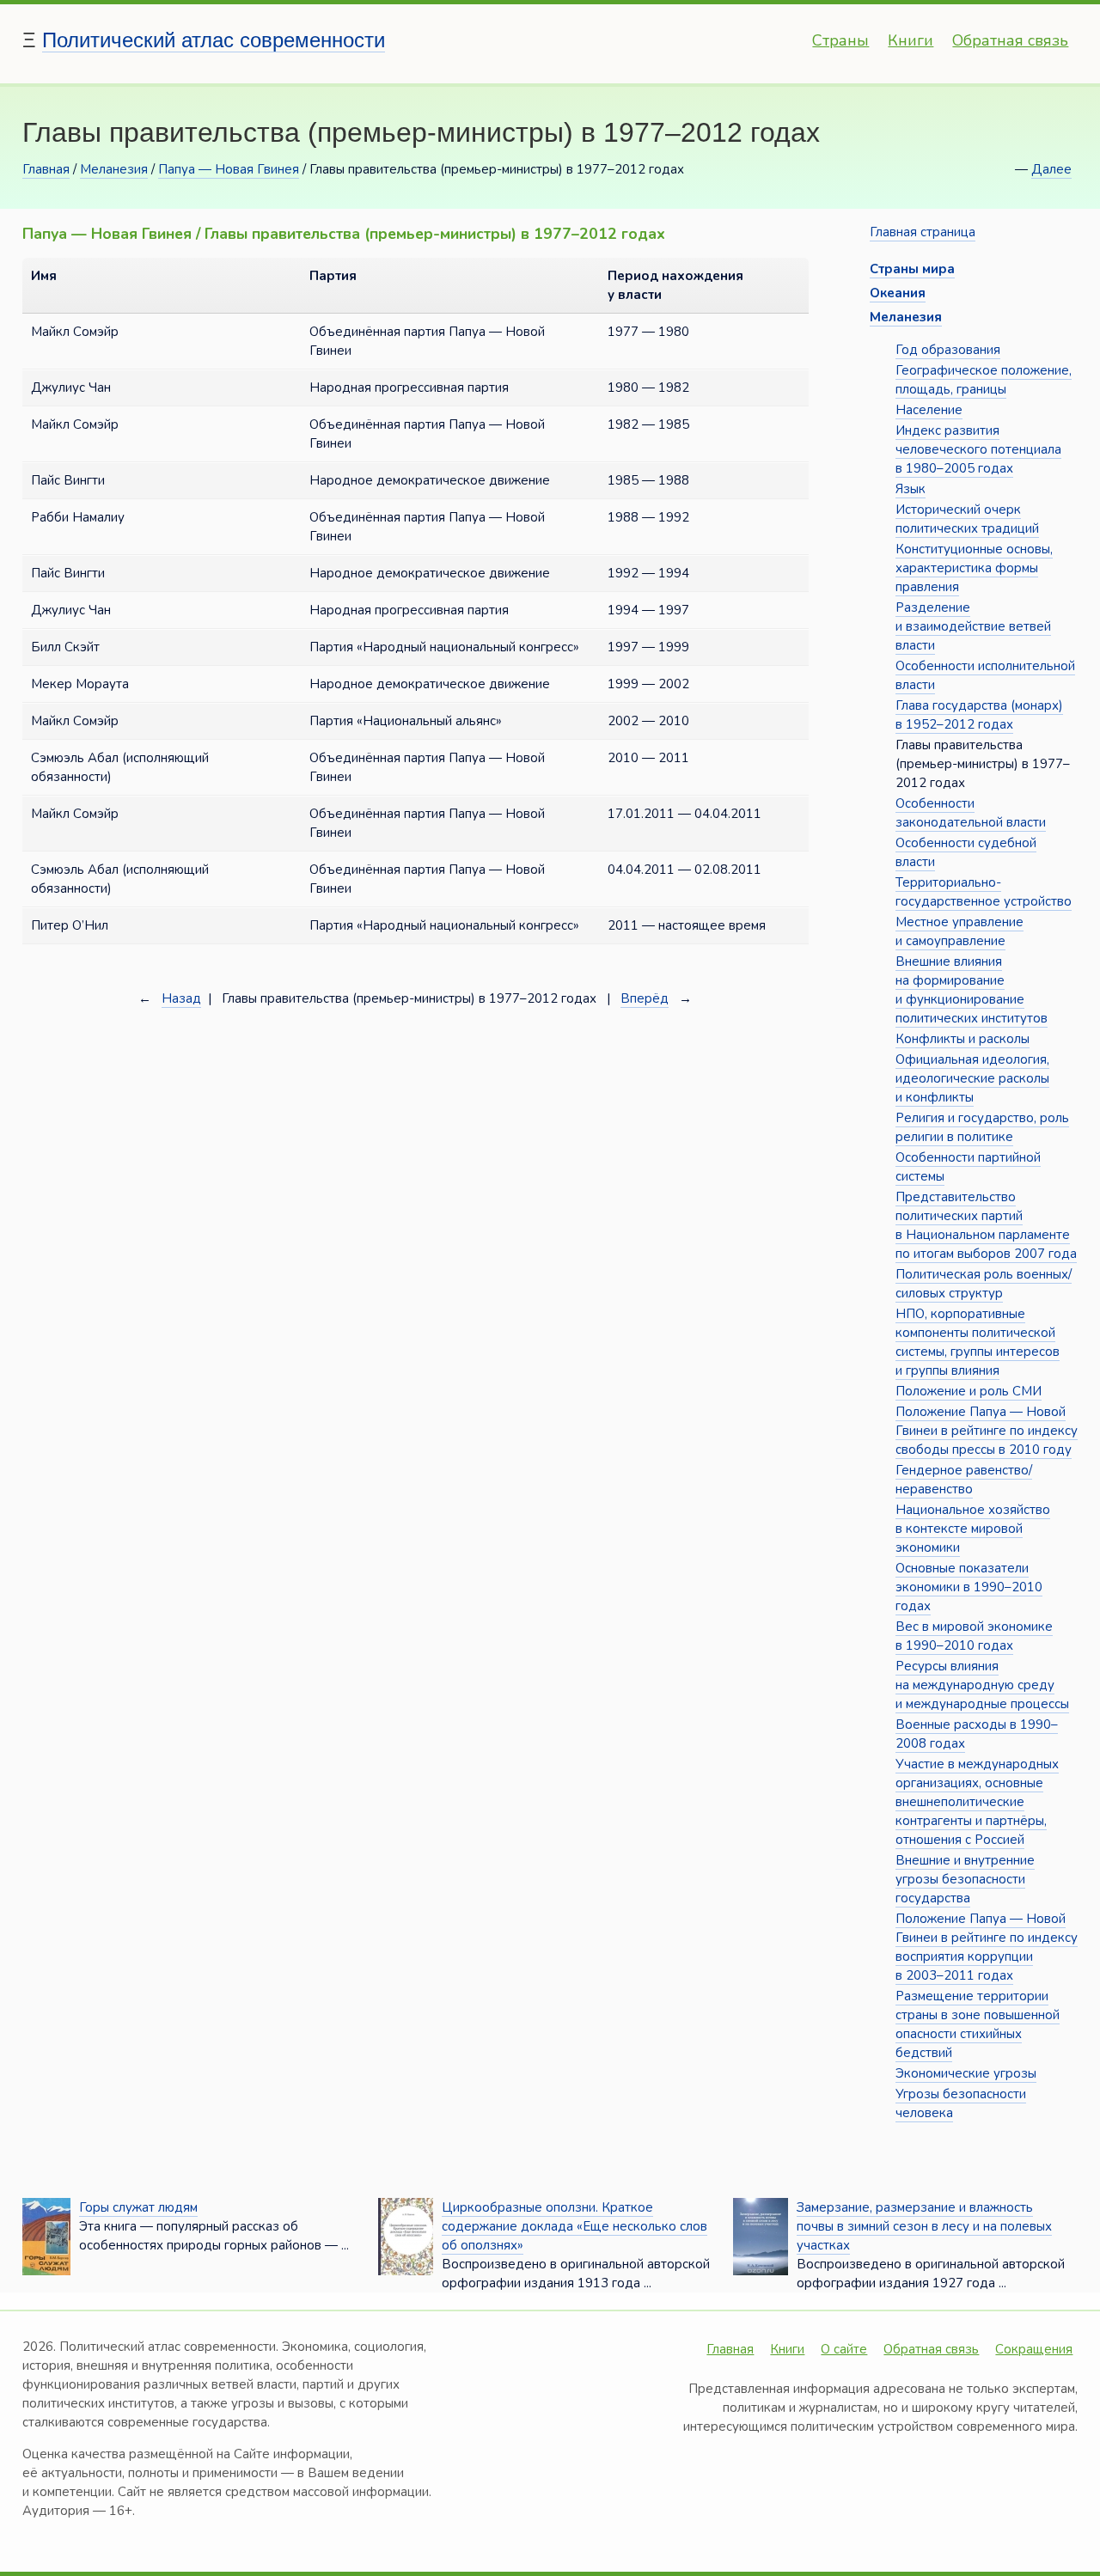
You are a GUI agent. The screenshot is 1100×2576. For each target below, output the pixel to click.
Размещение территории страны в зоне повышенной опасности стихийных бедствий (978, 2024)
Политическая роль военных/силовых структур (984, 1284)
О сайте (844, 2349)
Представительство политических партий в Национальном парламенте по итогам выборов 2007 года (986, 1225)
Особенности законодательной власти (971, 813)
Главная (46, 169)
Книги (911, 40)
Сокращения (1034, 2349)
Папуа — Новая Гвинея (229, 169)
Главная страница (923, 232)
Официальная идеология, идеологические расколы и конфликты (972, 1078)
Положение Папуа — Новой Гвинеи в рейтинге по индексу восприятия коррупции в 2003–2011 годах (987, 1947)
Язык (911, 489)
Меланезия (114, 169)
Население (929, 410)
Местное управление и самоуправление (959, 931)
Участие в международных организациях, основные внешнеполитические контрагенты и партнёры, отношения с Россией (977, 1802)
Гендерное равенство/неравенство (964, 1480)
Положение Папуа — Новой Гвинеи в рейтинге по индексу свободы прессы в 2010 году (987, 1431)
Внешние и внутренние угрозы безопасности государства (965, 1879)
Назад (181, 998)
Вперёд (645, 998)
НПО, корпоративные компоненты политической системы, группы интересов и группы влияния (978, 1342)
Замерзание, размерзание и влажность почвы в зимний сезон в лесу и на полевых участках (924, 2226)
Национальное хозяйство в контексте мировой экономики (973, 1529)
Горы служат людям (138, 2207)
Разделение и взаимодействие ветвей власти (973, 626)
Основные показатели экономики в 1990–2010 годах (969, 1587)
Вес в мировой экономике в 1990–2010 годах (974, 1636)
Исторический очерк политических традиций (967, 519)
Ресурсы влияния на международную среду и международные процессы (982, 1685)
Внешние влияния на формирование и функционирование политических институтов (972, 990)
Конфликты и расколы (962, 1039)
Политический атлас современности (214, 40)
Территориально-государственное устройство (984, 892)
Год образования (948, 350)
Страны (840, 40)
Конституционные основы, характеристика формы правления (974, 568)
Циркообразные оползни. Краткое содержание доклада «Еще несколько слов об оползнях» (574, 2226)
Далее (1051, 169)
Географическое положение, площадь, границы (984, 380)
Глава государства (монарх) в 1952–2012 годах (979, 715)
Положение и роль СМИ (969, 1391)
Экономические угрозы (966, 2073)
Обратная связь (1010, 40)
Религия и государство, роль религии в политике (982, 1127)
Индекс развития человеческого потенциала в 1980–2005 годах (978, 449)
